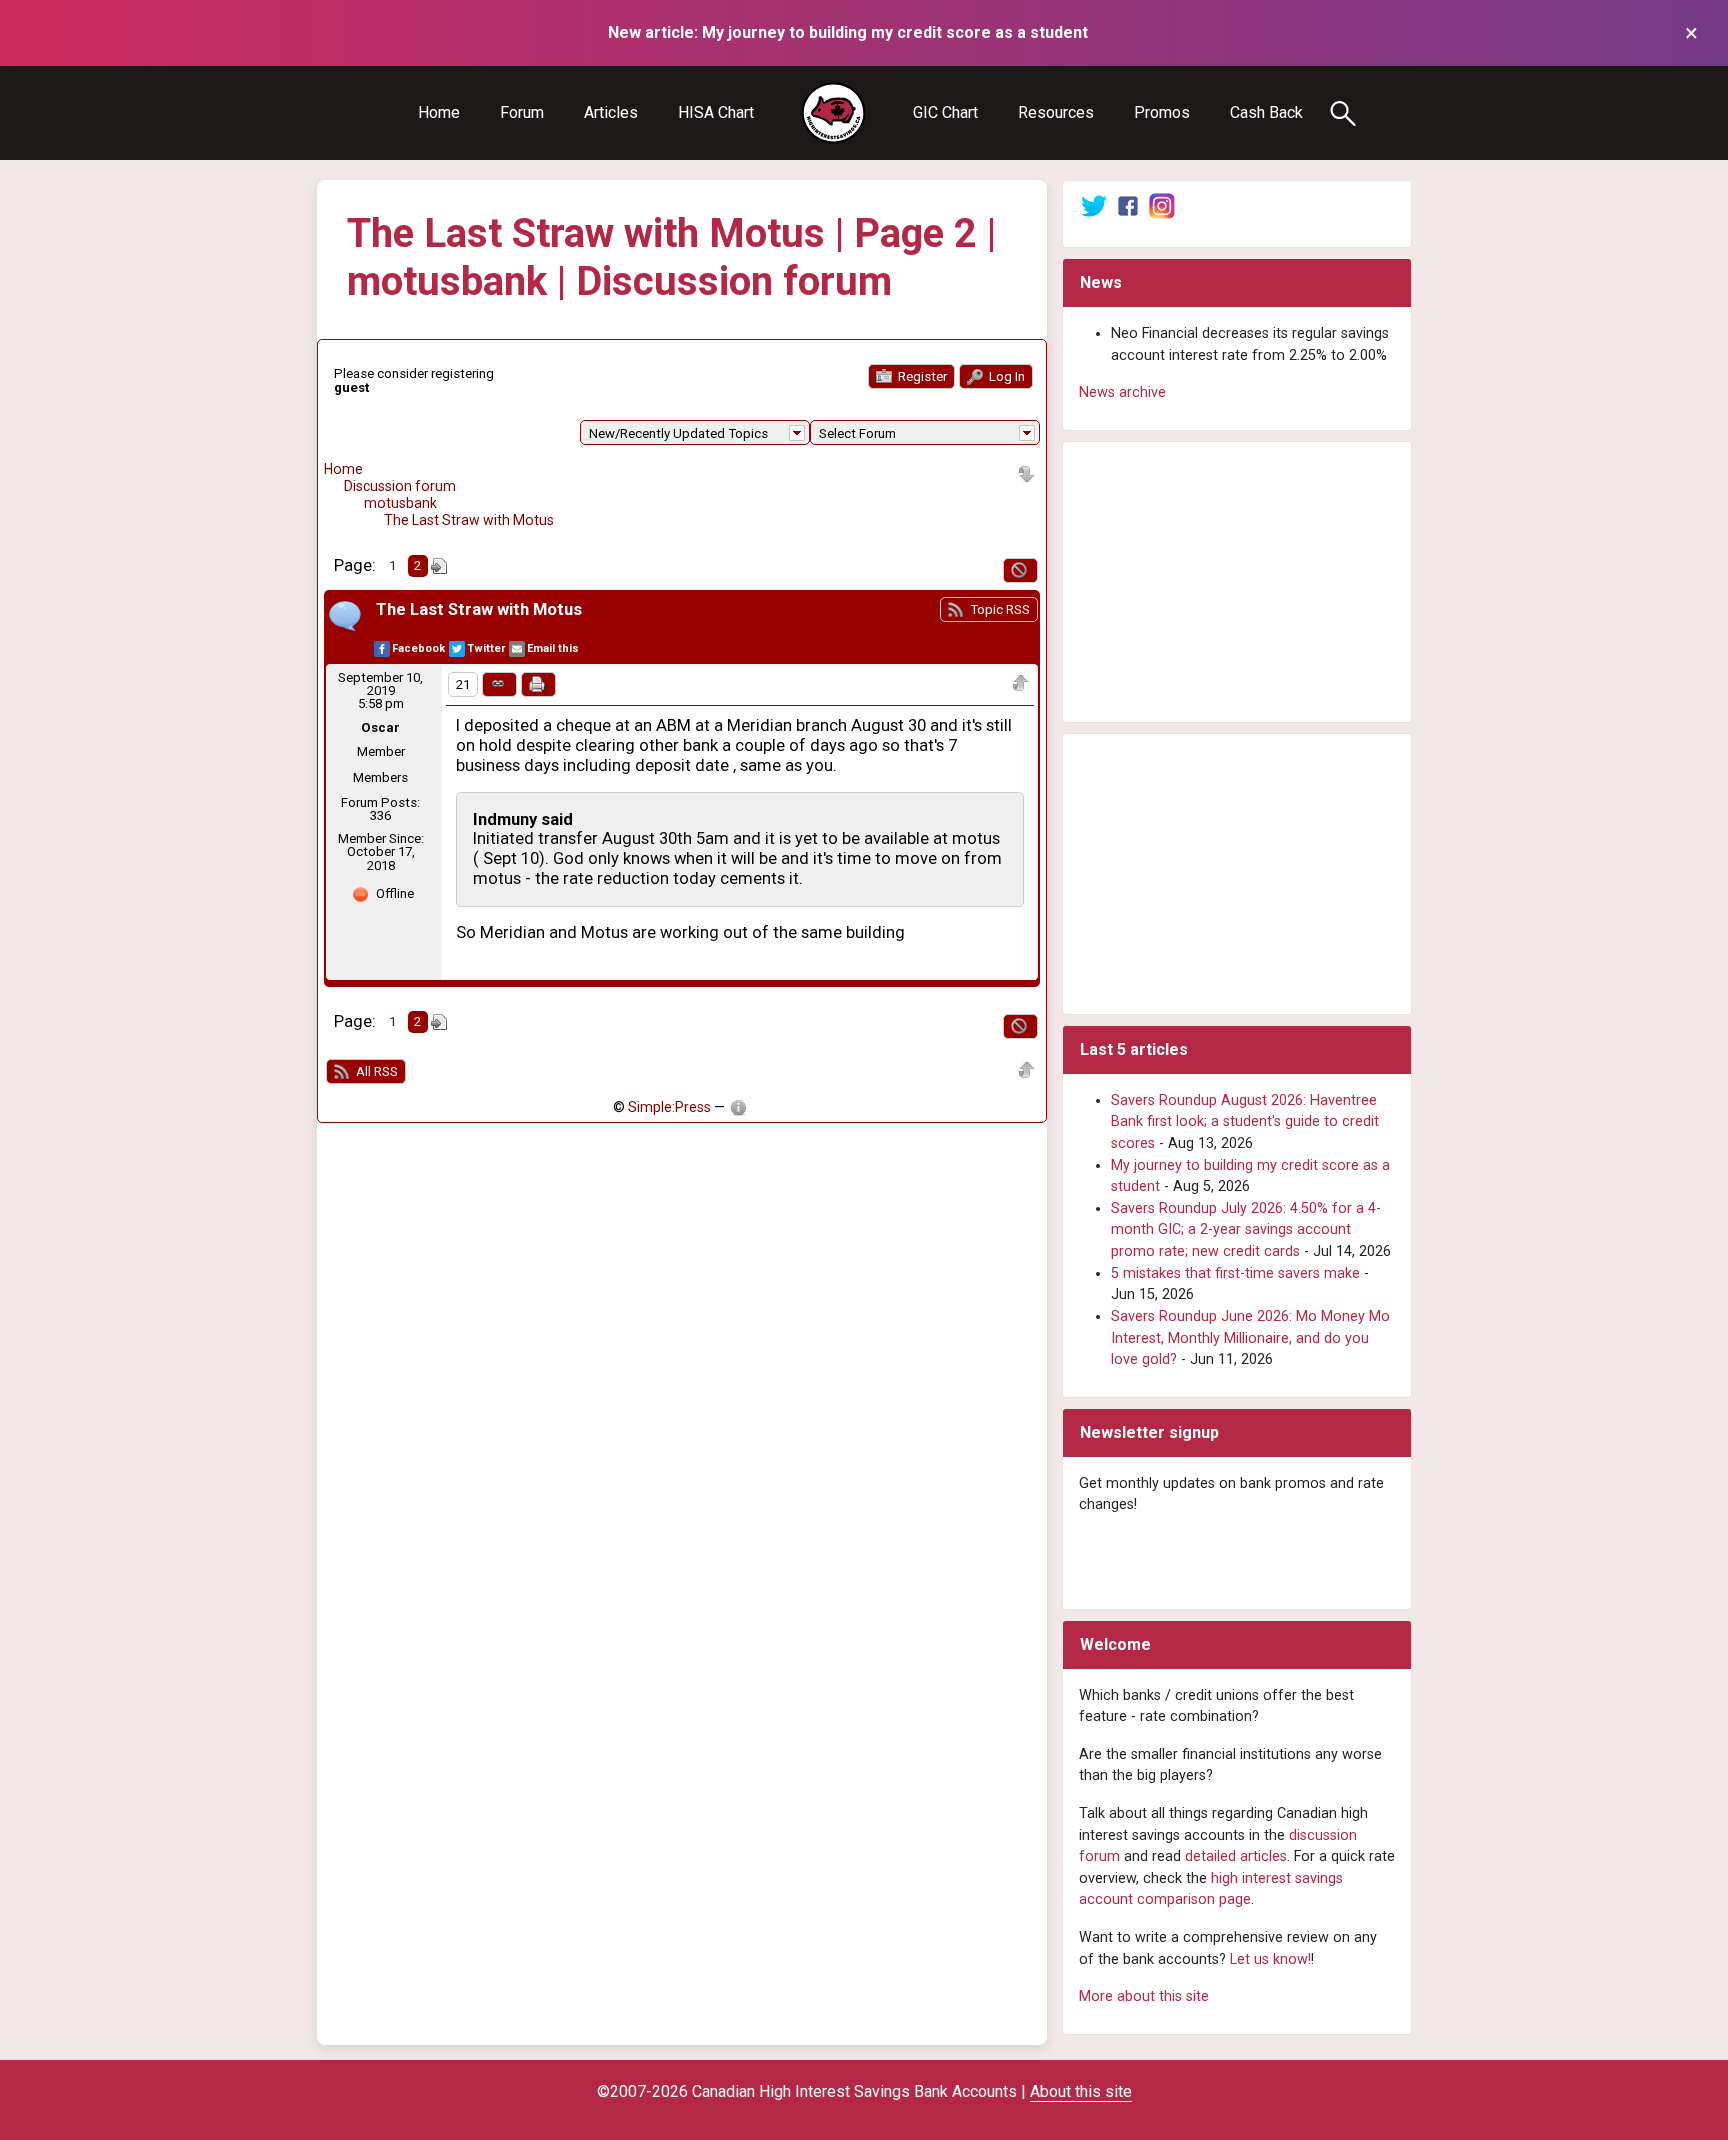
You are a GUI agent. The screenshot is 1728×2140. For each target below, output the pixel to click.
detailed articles (1236, 1856)
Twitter (486, 648)
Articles (611, 112)
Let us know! (1270, 1959)
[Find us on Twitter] (1094, 205)
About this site (1081, 2091)
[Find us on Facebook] (1128, 205)
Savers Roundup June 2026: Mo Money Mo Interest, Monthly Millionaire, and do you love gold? (1250, 1338)
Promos (1162, 112)
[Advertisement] (1237, 582)
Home (439, 112)
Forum (522, 112)
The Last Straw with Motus (469, 520)
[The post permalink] (499, 684)
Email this (553, 648)
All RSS (375, 1071)
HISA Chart (716, 112)
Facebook (418, 648)
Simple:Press (669, 1107)
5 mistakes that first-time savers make (1235, 1273)
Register (921, 376)
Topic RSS (998, 609)
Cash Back (1266, 112)
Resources (1056, 112)
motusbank (400, 503)
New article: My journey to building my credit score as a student (848, 32)
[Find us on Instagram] (1162, 205)
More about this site (1144, 1996)
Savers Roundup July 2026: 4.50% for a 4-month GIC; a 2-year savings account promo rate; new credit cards (1246, 1230)
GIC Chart (945, 112)
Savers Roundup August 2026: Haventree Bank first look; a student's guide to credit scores (1245, 1122)
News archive (1122, 392)
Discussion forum (400, 486)
